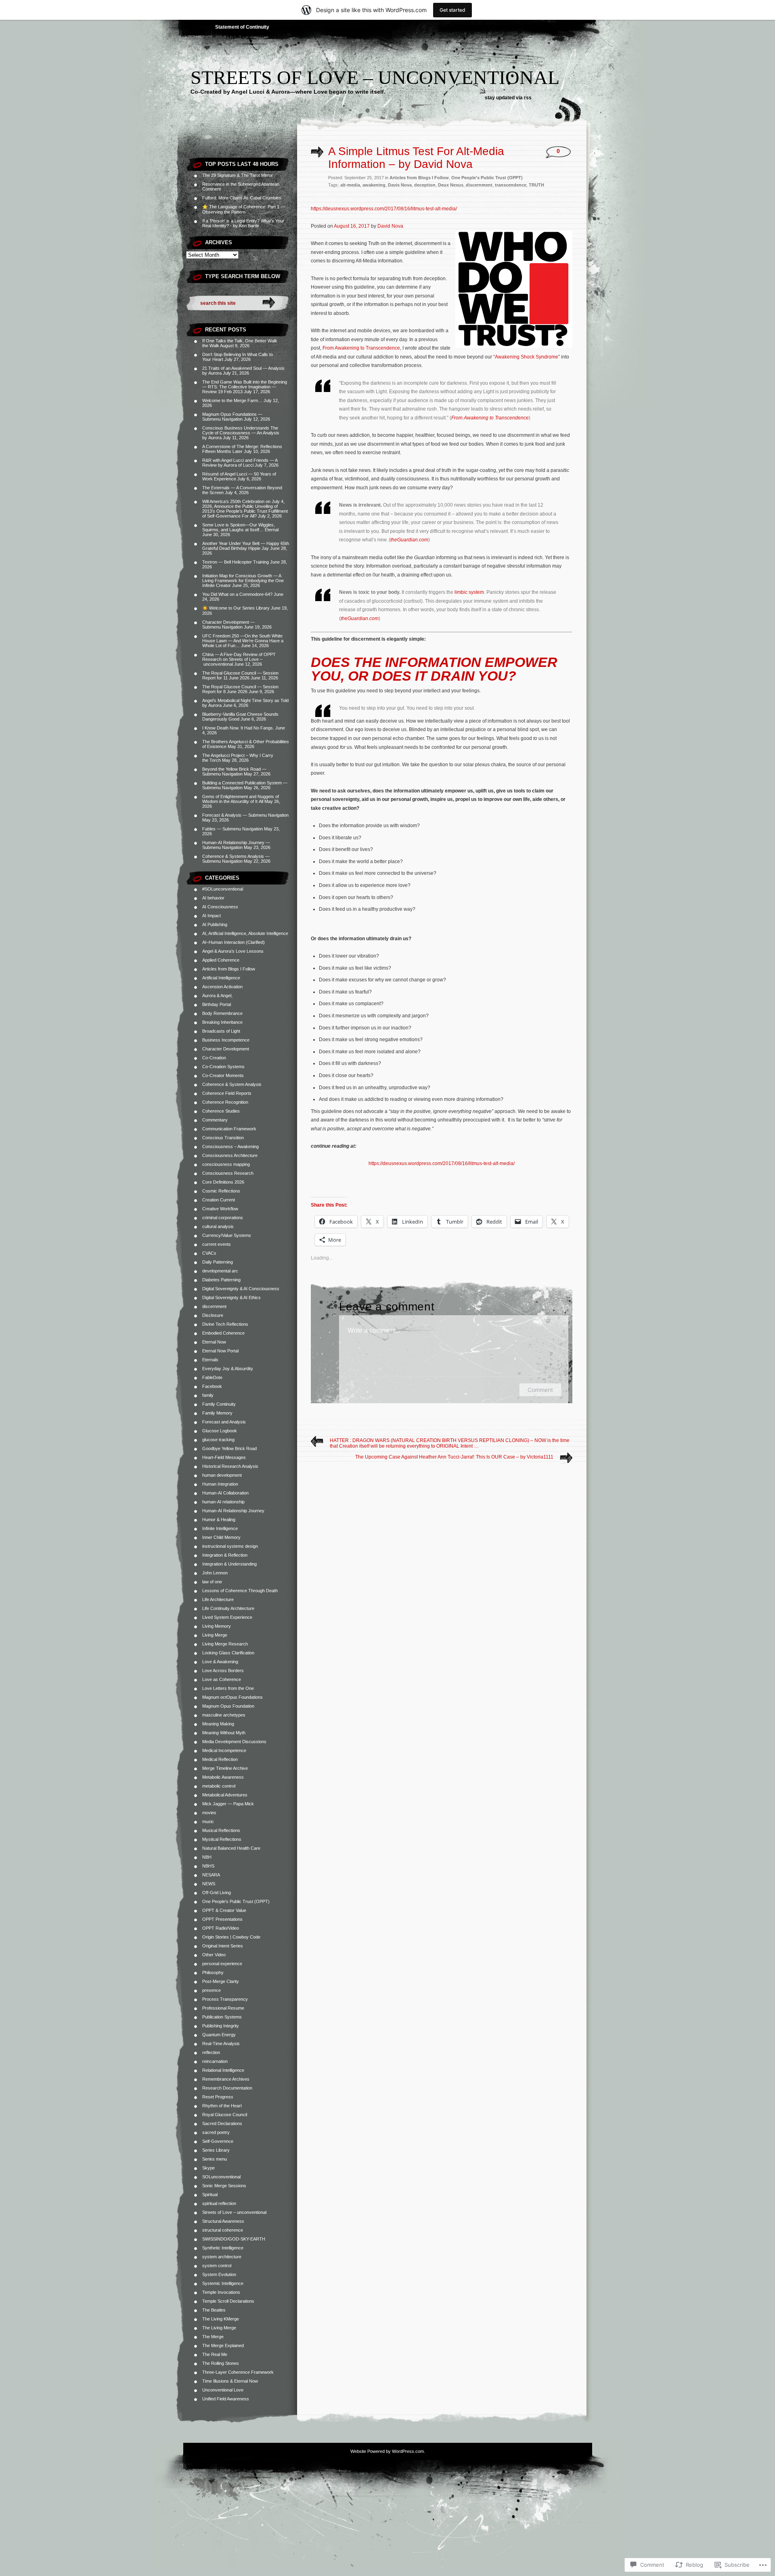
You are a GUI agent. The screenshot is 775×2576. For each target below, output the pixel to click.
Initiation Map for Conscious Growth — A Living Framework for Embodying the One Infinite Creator (243, 581)
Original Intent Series (223, 1946)
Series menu (215, 2159)
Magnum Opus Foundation (228, 1706)
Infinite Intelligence (220, 1528)
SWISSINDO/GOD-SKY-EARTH (234, 2239)
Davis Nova (400, 185)
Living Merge (215, 1635)
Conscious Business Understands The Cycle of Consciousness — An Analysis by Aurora (241, 433)
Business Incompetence (226, 1040)
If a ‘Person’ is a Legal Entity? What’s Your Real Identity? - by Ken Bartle (243, 223)
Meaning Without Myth (224, 1733)
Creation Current (219, 1200)
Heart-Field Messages (224, 1457)
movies (209, 1813)
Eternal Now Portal (220, 1351)
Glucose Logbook (220, 1431)
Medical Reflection (220, 1759)
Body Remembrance (222, 1013)
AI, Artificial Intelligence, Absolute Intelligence (245, 933)
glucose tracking (218, 1440)
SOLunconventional (221, 2177)
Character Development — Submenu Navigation (228, 625)
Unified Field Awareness (226, 2399)
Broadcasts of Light (221, 1031)
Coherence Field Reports (227, 1093)
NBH (207, 1857)
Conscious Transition (223, 1138)
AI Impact (212, 916)
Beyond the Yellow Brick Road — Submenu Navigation (234, 771)
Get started (452, 10)
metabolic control (219, 1786)
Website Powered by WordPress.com (387, 2451)
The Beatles (214, 2310)
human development (222, 1475)
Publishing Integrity (221, 2026)
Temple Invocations (221, 2292)
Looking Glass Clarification (228, 1653)
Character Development (226, 1049)
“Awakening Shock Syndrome (526, 357)
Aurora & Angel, (217, 996)
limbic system (469, 592)
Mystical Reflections (222, 1839)
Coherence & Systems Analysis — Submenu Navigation (236, 859)
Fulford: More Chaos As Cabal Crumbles (242, 198)
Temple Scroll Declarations (228, 2301)
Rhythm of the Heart (222, 2106)
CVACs (209, 1253)
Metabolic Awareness (223, 1777)
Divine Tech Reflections (225, 1324)
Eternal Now (214, 1342)
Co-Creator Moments (223, 1075)
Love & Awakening (220, 1662)
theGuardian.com (409, 540)
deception (425, 185)
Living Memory (217, 1626)
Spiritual (210, 2195)
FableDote (212, 1377)
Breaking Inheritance (222, 1022)
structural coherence (223, 2230)
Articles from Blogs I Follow (229, 969)
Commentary (215, 1120)
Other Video (214, 1955)
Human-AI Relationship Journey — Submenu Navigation (236, 845)
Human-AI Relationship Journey (233, 1511)
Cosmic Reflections (221, 1191)
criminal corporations (223, 1218)
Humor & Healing (219, 1520)
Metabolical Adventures (225, 1795)
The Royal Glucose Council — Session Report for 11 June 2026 (240, 675)
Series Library (216, 2150)
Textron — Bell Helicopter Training (236, 562)
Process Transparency (225, 1999)
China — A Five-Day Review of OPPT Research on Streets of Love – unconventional (239, 659)
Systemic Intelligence (223, 2283)
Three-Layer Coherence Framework (238, 2372)
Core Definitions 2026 (223, 1182)
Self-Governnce (218, 2141)
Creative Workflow (220, 1209)
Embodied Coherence (223, 1333)
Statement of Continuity (242, 27)
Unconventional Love (223, 2390)
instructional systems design (230, 1546)
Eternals (210, 1360)
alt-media (350, 185)
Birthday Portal (217, 1004)
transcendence (511, 185)
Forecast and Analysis (224, 1422)
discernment (214, 1306)
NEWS (209, 1884)
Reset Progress (218, 2097)
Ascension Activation (222, 987)
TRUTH (536, 185)
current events (217, 1244)
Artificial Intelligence (221, 978)
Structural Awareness (223, 2221)
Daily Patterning (218, 1262)
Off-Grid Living (217, 1893)
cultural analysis (218, 1226)
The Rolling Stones (221, 2363)
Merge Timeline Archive (225, 1768)
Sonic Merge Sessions (224, 2186)
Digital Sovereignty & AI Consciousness (241, 1289)
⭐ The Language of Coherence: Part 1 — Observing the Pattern (244, 209)
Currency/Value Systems (227, 1235)
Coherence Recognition (225, 1102)
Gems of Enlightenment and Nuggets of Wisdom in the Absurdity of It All (241, 799)
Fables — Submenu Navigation (232, 829)
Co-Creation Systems (223, 1067)
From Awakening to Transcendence (361, 348)
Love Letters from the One (228, 1688)
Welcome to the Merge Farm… (232, 400)
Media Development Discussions (234, 1742)
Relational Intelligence (223, 2070)
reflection (211, 2052)
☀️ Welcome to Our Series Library (236, 608)
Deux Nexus (451, 185)
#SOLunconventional (223, 889)
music (208, 1821)
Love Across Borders (223, 1671)
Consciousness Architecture (230, 1155)
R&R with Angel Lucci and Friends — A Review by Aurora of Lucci (240, 463)
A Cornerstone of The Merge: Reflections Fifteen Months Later (242, 449)
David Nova (390, 226)
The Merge (213, 2337)
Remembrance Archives (226, 2079)
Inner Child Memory (221, 1537)
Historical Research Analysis (230, 1466)
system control (217, 2266)
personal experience (222, 1964)
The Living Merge (219, 2328)
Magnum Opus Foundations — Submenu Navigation (232, 417)
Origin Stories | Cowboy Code (231, 1937)
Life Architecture (218, 1599)
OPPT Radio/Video (221, 1928)
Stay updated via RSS (508, 98)
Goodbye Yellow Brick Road (229, 1448)
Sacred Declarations (222, 2123)
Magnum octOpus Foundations (232, 1697)
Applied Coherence (221, 960)
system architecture (222, 2257)
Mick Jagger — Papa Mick (228, 1804)
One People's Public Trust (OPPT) (236, 1901)
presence (212, 1990)
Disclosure (213, 1315)
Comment (540, 1390)
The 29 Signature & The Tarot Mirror (238, 175)
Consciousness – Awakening (230, 1147)
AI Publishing (215, 924)
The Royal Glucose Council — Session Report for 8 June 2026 (240, 689)
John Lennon (215, 1573)
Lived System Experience (227, 1617)
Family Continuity (219, 1404)
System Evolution (219, 2274)
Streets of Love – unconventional (375, 77)
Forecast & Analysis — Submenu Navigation (245, 815)
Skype (208, 2168)
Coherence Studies (221, 1111)
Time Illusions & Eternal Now (230, 2381)
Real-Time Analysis (221, 2044)
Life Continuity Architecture (228, 1608)
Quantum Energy (219, 2035)
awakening (374, 185)
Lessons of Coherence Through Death (240, 1591)
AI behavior (213, 898)
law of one (212, 1582)
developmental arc (220, 1271)
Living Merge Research (225, 1644)
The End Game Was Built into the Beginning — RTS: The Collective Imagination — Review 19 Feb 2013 (245, 387)
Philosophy (213, 1972)
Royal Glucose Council (225, 2115)
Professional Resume (223, 2008)
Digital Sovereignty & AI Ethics (231, 1297)
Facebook (212, 1386)
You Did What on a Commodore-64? (237, 594)
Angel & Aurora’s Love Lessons (233, 951)
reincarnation (215, 2061)
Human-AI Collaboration (225, 1493)
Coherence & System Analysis (232, 1084)
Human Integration (220, 1484)
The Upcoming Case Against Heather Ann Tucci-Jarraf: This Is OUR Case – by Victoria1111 (454, 1457)
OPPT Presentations (222, 1919)
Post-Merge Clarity (221, 1981)
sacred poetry (216, 2132)
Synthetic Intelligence (223, 2248)
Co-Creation (214, 1058)
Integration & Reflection (225, 1555)
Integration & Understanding (229, 1564)
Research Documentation (227, 2088)
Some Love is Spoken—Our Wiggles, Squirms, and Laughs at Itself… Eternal (240, 527)
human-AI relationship (223, 1502)
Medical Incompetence (224, 1750)
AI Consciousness (220, 907)
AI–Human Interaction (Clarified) (234, 942)
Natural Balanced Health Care (231, 1848)
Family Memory (217, 1413)
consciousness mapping (226, 1164)
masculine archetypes (224, 1715)
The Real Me (215, 2354)
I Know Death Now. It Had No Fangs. (238, 728)
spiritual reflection (219, 2203)
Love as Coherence (222, 1679)
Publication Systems (222, 2017)
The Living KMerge (221, 2319)
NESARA (211, 1875)
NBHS (208, 1866)
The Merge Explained (223, 2345)
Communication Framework (229, 1129)
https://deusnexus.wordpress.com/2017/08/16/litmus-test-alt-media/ (384, 209)
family (208, 1395)
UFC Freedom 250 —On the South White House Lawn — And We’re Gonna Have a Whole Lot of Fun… (243, 641)
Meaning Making (218, 1724)
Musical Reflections (221, 1830)
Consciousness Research (228, 1173)
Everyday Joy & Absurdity (228, 1369)
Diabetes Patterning (221, 1280)
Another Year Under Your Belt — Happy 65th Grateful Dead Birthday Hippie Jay (246, 546)
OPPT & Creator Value (224, 1910)
